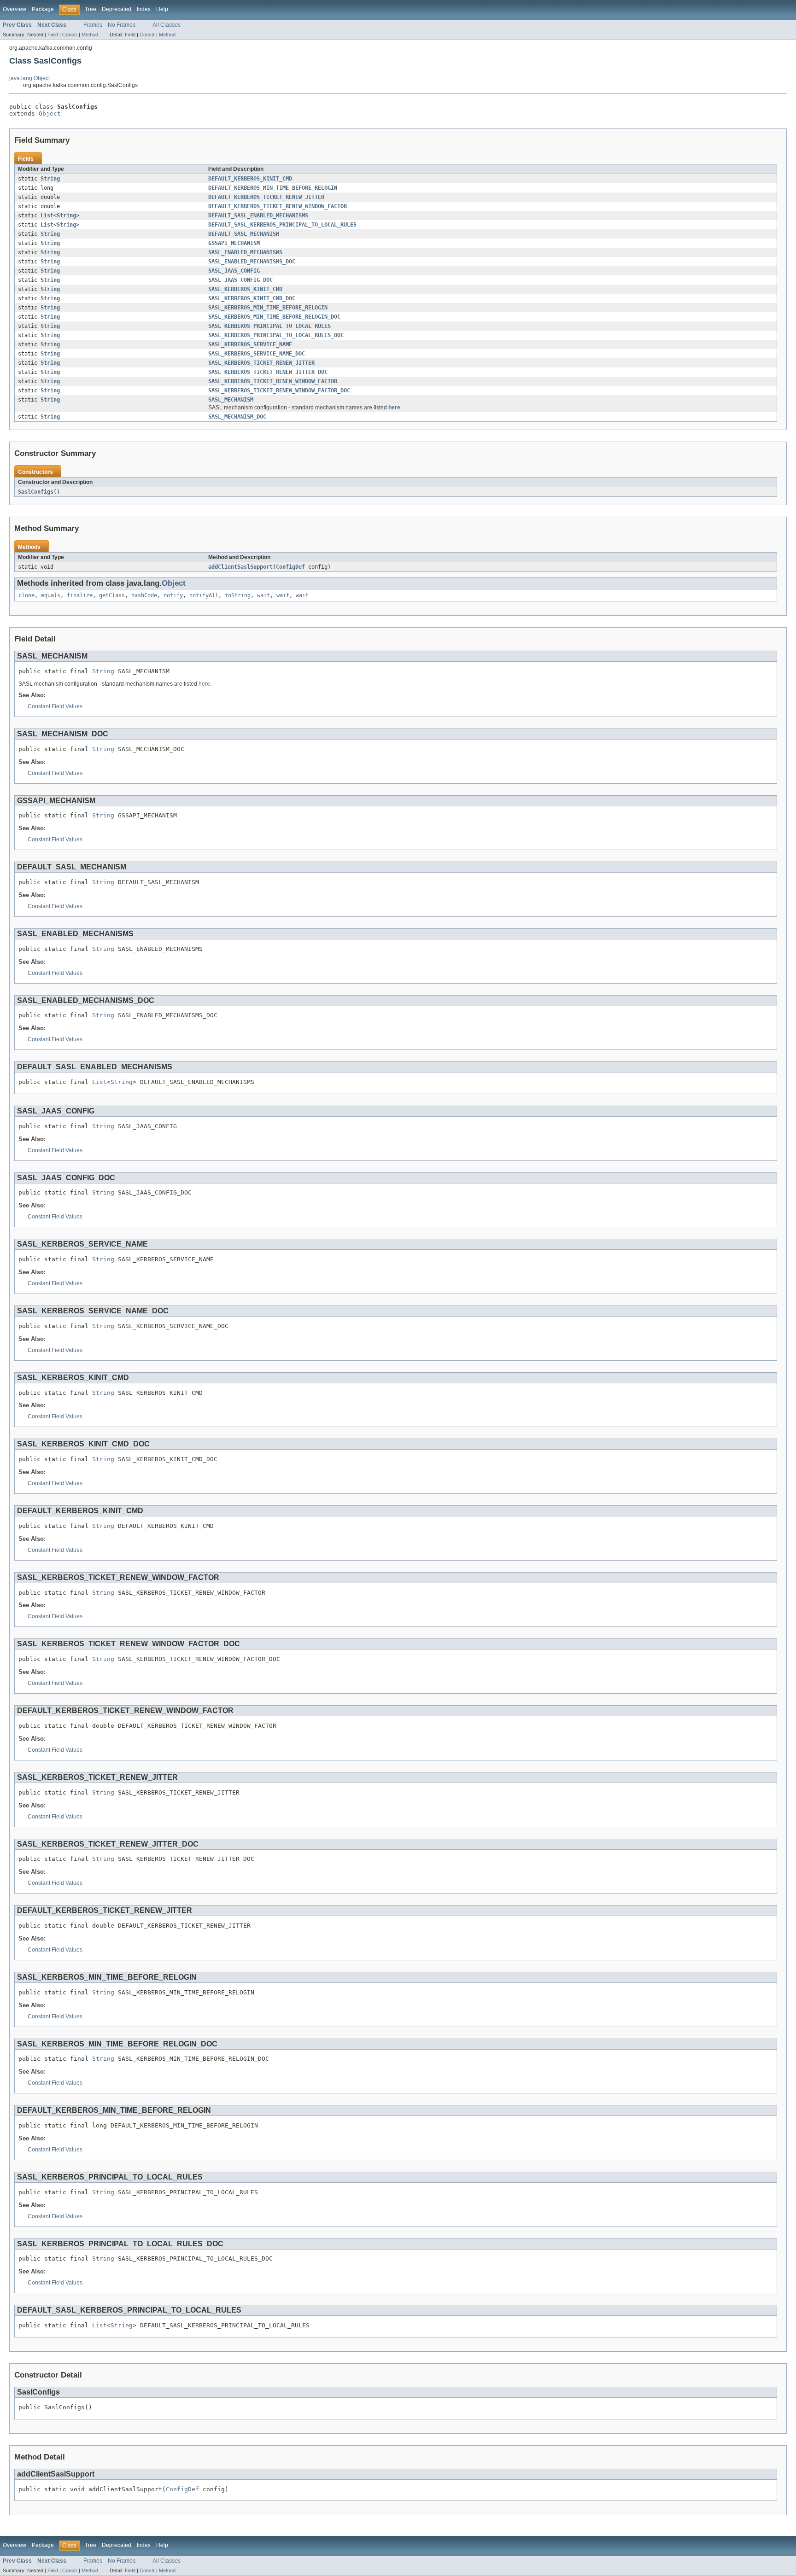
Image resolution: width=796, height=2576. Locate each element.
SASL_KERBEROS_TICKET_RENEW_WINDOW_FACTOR (273, 381)
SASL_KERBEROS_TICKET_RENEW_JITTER (261, 363)
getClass (112, 595)
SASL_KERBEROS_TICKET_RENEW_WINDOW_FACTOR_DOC (279, 390)
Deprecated (117, 9)
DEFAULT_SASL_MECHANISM (244, 234)
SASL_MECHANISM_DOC (237, 417)
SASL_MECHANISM (231, 400)
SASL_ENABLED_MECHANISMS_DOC (252, 262)
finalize (80, 595)
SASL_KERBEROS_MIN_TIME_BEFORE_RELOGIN (268, 308)
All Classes (167, 25)
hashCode (144, 595)
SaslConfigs (36, 492)
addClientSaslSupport (240, 567)
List (47, 216)
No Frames (122, 25)
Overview (15, 9)
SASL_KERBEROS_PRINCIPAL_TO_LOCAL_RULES (269, 326)
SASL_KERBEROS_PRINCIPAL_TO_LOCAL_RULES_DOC (276, 335)
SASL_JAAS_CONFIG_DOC (240, 280)
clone (26, 595)
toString (238, 595)
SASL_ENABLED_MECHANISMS (245, 252)
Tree (91, 9)
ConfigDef (290, 567)
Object (50, 114)
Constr (70, 35)
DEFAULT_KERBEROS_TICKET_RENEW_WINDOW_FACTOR (278, 206)
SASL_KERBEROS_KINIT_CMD (245, 289)
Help (162, 9)
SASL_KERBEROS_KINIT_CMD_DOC (252, 298)
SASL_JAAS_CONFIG (234, 271)
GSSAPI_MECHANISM (234, 243)
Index (144, 9)
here (394, 408)
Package (43, 9)
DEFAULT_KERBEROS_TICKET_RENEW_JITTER (266, 197)
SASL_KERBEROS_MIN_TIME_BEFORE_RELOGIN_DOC (274, 317)
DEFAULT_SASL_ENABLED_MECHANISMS (258, 216)
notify (173, 595)
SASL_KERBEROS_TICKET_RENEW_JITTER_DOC (268, 372)
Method (90, 35)
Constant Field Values (55, 706)
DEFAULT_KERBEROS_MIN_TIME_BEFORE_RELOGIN (273, 188)
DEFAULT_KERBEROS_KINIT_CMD (250, 179)
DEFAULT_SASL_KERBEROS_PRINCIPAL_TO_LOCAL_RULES (282, 225)
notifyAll (204, 595)
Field (53, 35)
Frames (93, 25)
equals (51, 595)
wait (263, 595)
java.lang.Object (29, 78)
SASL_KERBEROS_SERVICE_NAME (250, 344)
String (50, 179)
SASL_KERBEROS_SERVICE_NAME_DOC (257, 354)
